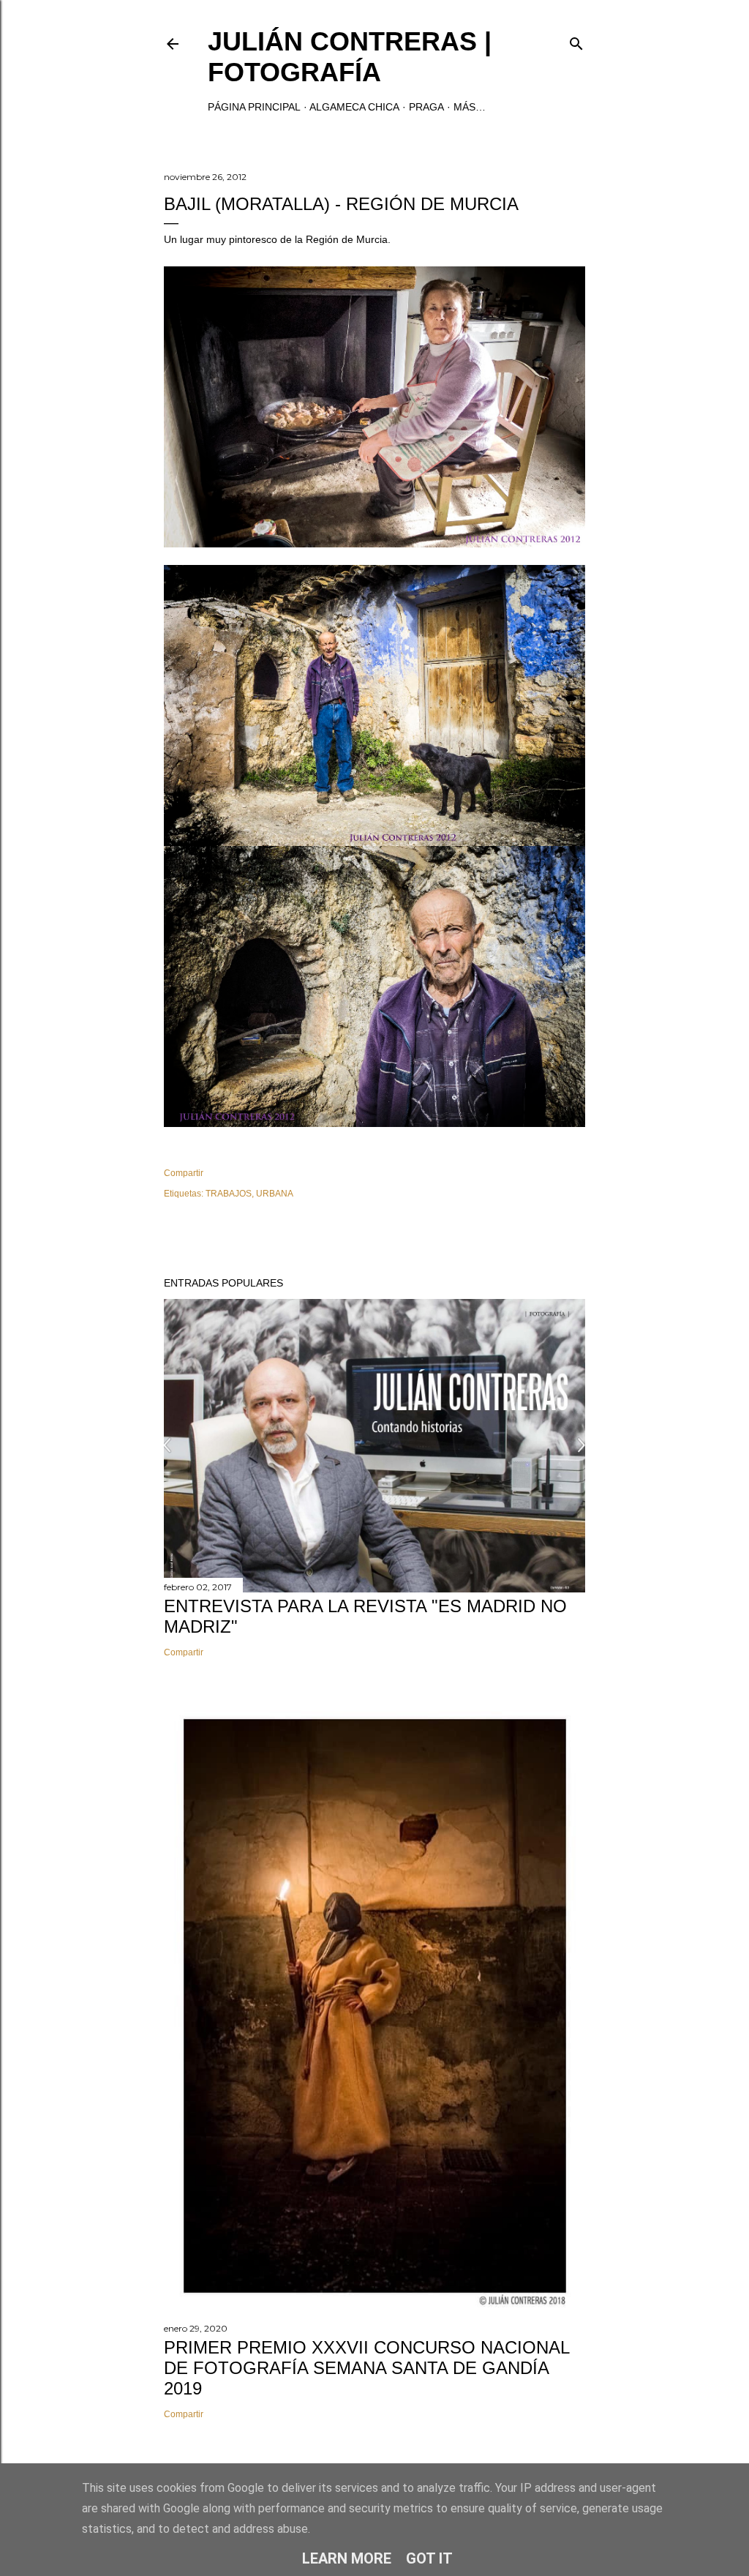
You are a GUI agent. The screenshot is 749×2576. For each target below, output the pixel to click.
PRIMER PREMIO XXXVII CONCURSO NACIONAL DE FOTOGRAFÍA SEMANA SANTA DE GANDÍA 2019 (366, 2368)
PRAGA (426, 107)
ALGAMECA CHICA (354, 107)
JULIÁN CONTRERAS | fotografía (350, 57)
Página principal (254, 107)
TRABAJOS (229, 1194)
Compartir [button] (184, 1173)
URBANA (275, 1194)
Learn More (347, 2558)
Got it (429, 2558)
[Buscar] (576, 41)
